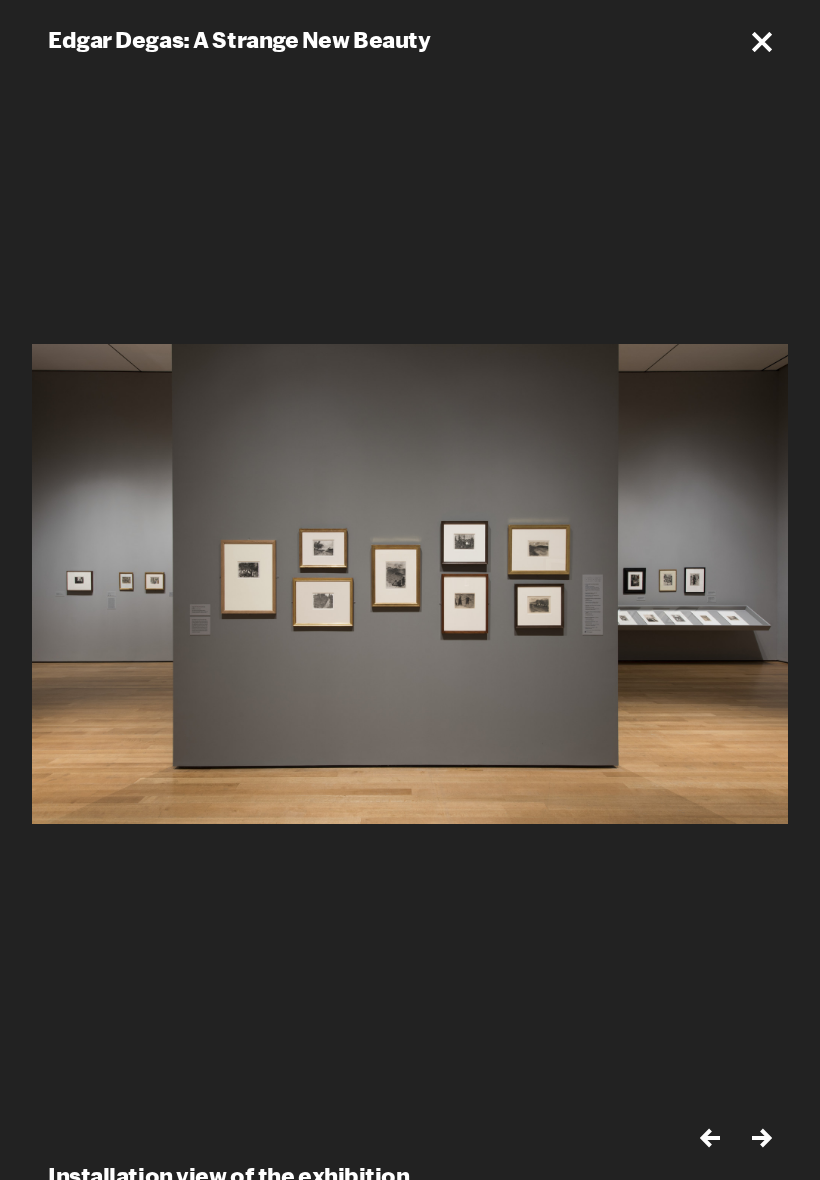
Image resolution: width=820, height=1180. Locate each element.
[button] (762, 42)
